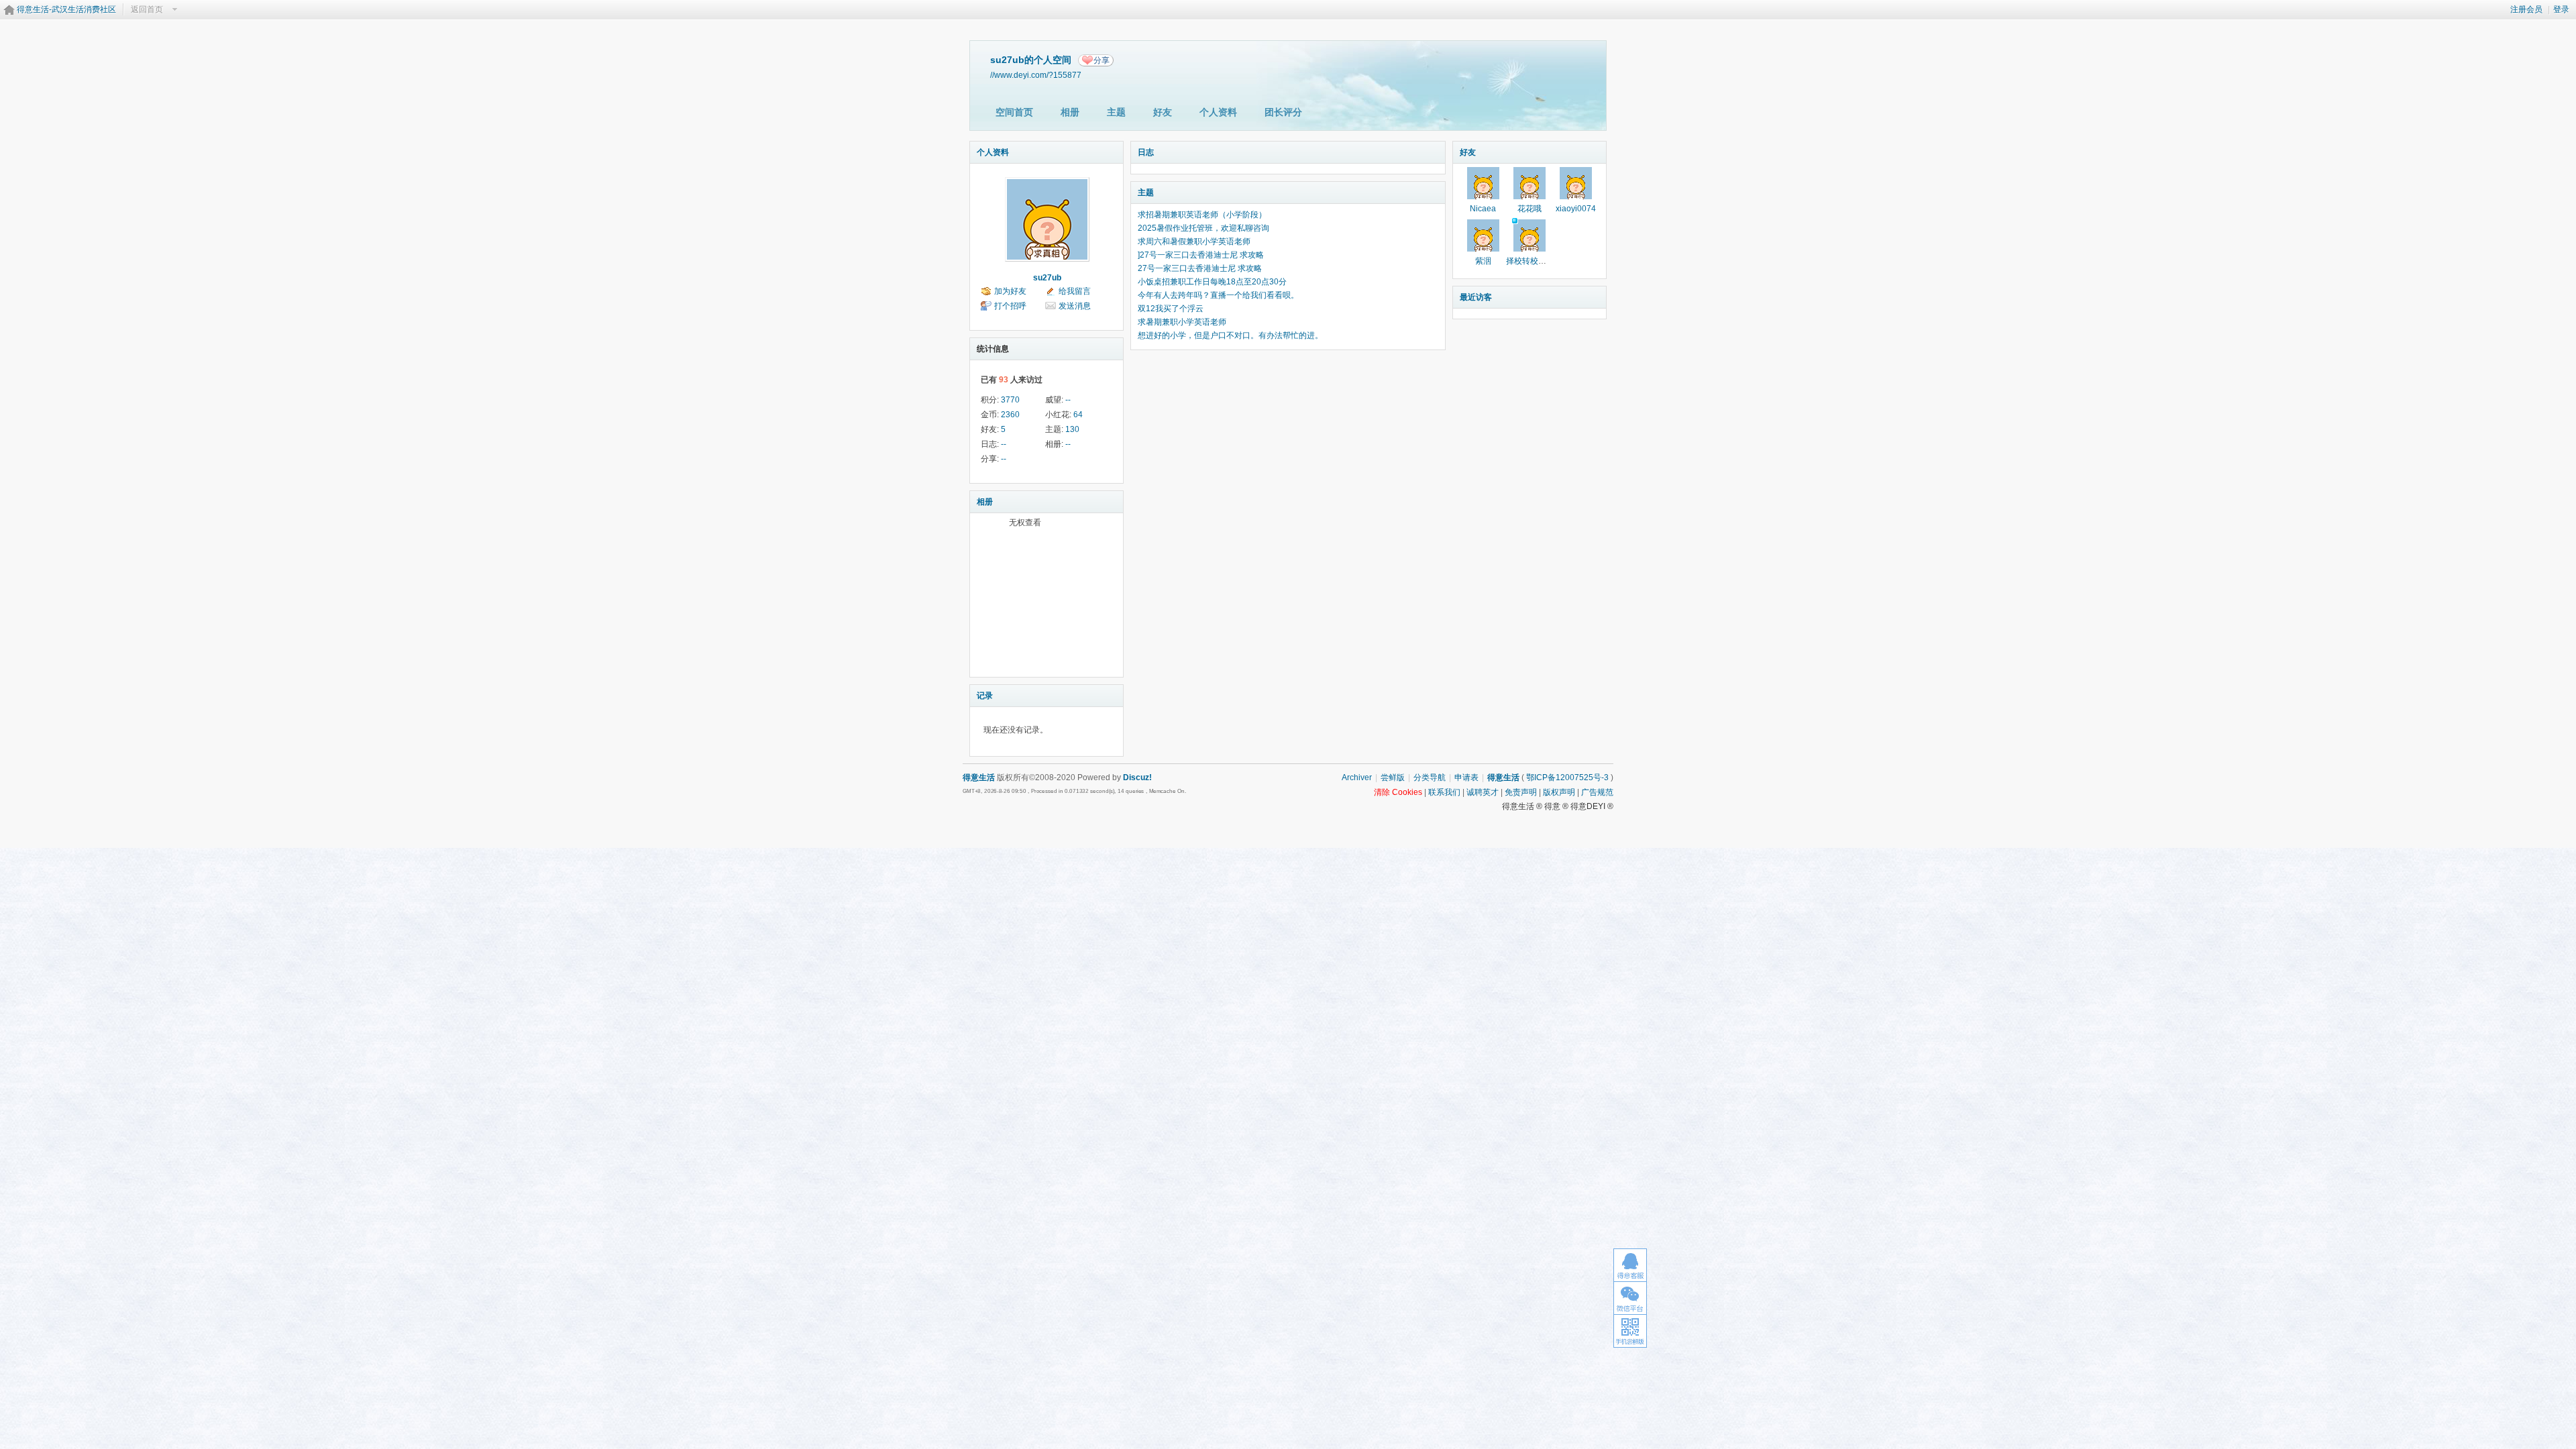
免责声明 (1521, 792)
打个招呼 (1010, 306)
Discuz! (1137, 777)
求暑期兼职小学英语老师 (1182, 322)
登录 (2561, 9)
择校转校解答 (1530, 261)
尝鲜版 (1393, 777)
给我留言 (1075, 291)
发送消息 (1075, 306)
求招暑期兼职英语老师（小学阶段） (1202, 215)
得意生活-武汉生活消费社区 (66, 9)
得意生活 (1503, 777)
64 (1078, 415)
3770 (1010, 400)
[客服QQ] (1630, 1265)
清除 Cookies (1398, 792)
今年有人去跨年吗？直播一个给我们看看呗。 (1218, 295)
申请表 (1466, 777)
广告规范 (1597, 792)
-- (1068, 400)
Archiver (1357, 777)
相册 (1070, 112)
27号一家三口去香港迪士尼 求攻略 (1200, 268)
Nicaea (1483, 209)
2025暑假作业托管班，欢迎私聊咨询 (1203, 228)
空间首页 (1014, 112)
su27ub (1047, 278)
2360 (1010, 415)
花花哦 (1529, 209)
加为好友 (1010, 291)
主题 (1116, 112)
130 (1072, 429)
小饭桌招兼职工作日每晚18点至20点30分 (1212, 282)
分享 (1102, 60)
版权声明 (1559, 792)
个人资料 (1218, 112)
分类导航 (1430, 777)
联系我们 (1444, 792)
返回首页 (147, 9)
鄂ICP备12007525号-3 (1567, 777)
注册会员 (2526, 9)
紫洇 (1483, 261)
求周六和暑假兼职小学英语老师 (1194, 241)
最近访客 (1476, 297)
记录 (985, 696)
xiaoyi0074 (1576, 209)
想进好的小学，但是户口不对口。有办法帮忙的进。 (1230, 335)
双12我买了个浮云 (1171, 309)
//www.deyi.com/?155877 (1036, 75)
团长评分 (1283, 112)
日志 (1146, 152)
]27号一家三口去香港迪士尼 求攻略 (1201, 255)
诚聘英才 (1483, 792)
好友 (1163, 112)
